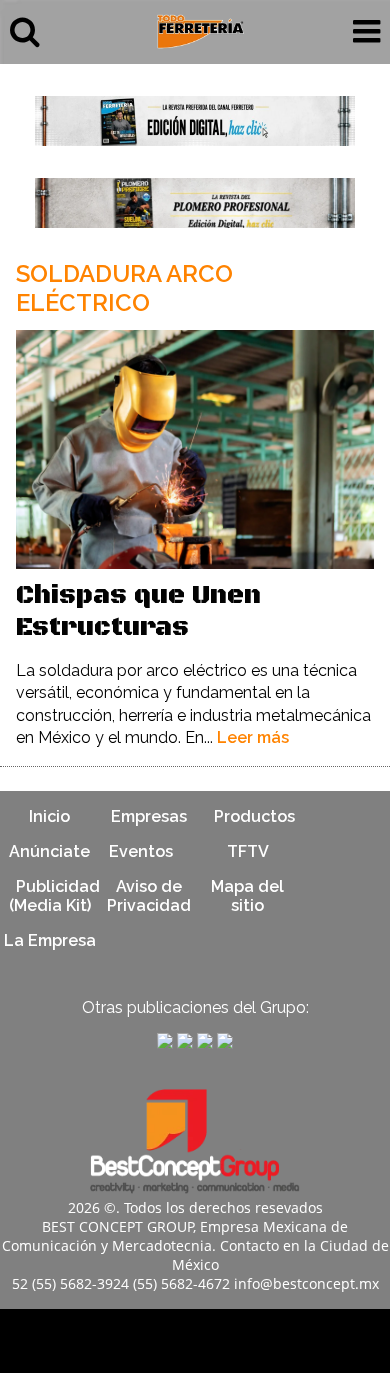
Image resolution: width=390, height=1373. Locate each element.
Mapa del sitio (247, 896)
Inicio (49, 816)
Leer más (253, 737)
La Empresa (50, 940)
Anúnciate (49, 851)
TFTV (248, 851)
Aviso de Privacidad (149, 896)
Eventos (141, 851)
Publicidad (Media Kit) (54, 896)
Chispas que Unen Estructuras (138, 611)
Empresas (149, 816)
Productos (254, 816)
